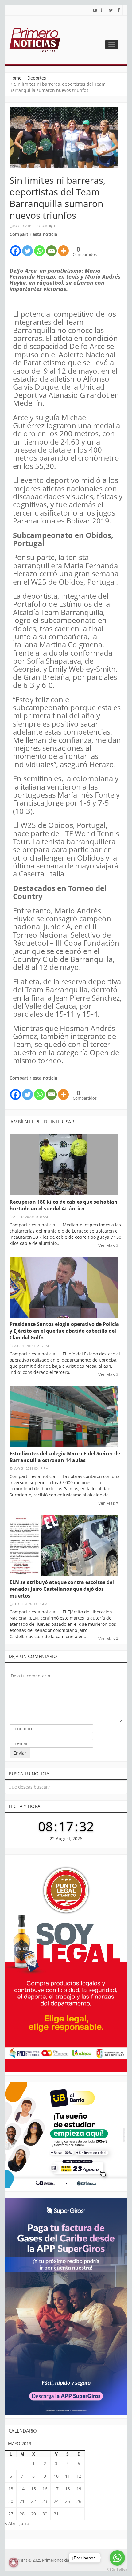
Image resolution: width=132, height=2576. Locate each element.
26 (79, 2501)
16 (45, 2489)
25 (68, 2501)
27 (11, 2514)
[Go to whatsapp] (117, 2558)
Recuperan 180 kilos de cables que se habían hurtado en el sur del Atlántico (64, 1205)
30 (45, 2514)
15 (33, 2489)
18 (68, 2489)
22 (33, 2501)
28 (22, 2514)
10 (56, 2476)
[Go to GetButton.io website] (117, 2570)
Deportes (37, 78)
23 (45, 2501)
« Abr (10, 2523)
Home (16, 78)
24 (56, 2501)
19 (79, 2489)
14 (22, 2489)
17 (56, 2489)
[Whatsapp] (39, 247)
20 (11, 2501)
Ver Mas (107, 1245)
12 (79, 2476)
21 (22, 2501)
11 (68, 2476)
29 (33, 2514)
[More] (63, 247)
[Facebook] (16, 247)
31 (56, 2514)
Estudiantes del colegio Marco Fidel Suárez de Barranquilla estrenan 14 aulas (65, 1457)
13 (11, 2489)
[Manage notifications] (14, 2562)
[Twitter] (27, 247)
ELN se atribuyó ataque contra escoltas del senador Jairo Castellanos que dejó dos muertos (62, 1589)
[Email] (51, 247)
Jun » (24, 2523)
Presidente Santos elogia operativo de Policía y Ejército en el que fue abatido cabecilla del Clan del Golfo (64, 1331)
